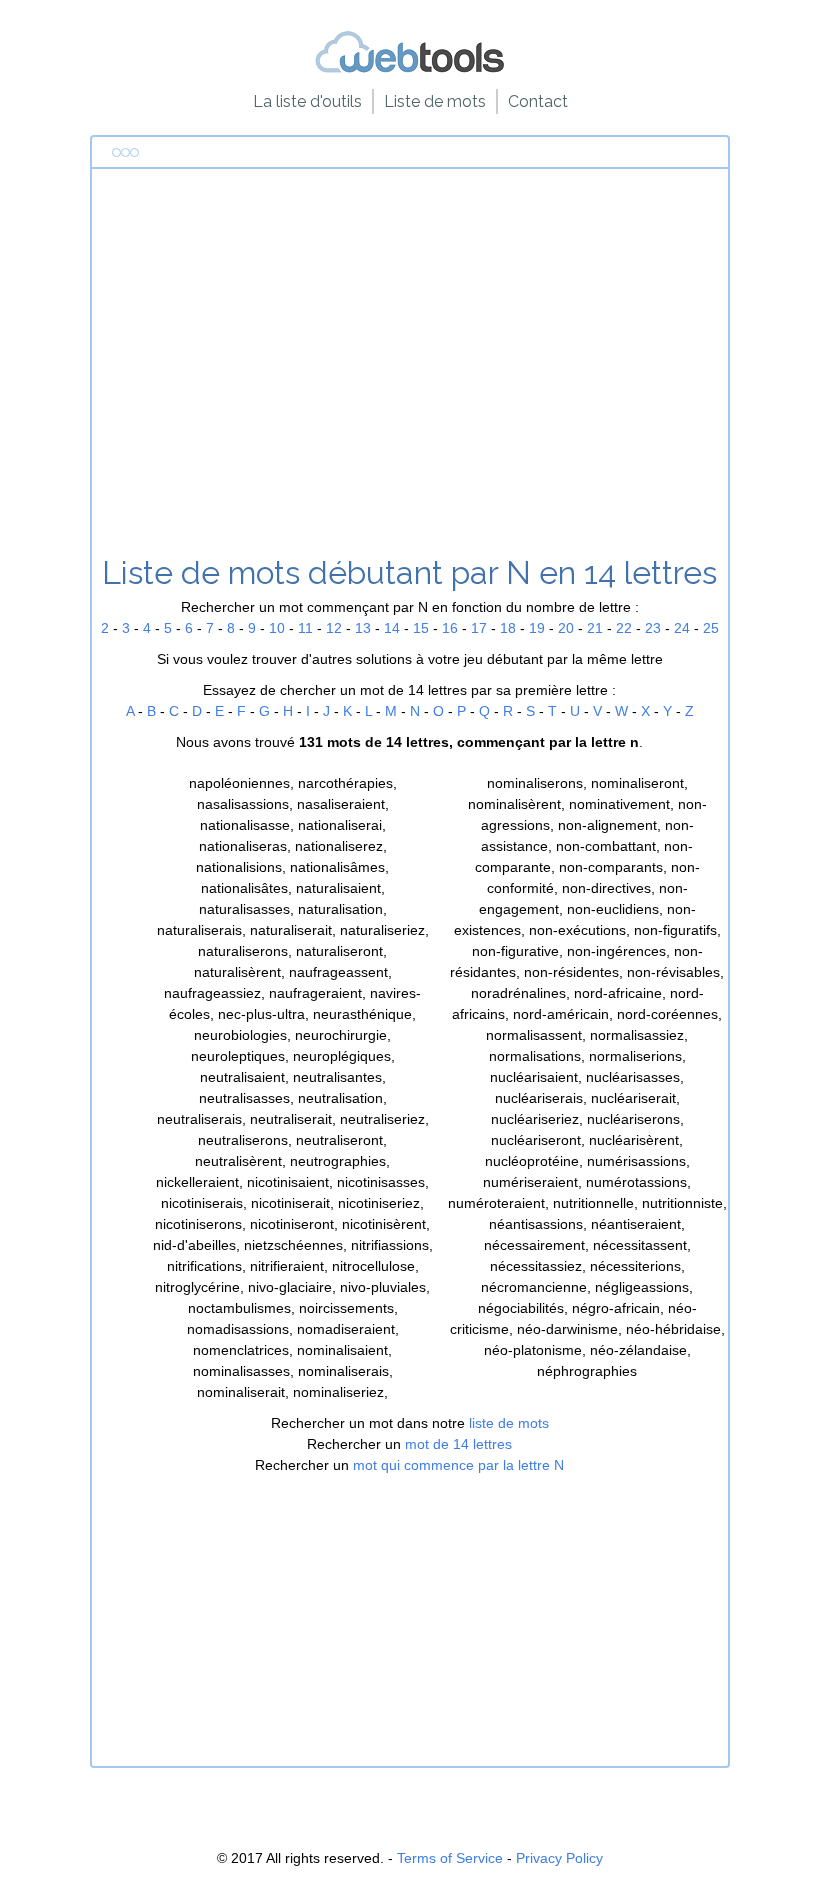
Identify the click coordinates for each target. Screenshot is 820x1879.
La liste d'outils (307, 101)
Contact (538, 101)
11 (305, 628)
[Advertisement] (410, 369)
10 (277, 628)
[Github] (410, 69)
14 (392, 628)
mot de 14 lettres (458, 1444)
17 (479, 628)
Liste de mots (435, 101)
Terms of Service (450, 1858)
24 (682, 628)
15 (421, 628)
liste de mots (509, 1423)
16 (450, 628)
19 (537, 628)
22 (624, 628)
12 (334, 628)
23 (653, 628)
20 (566, 628)
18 (508, 628)
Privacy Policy (559, 1858)
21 (595, 628)
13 (363, 628)
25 (711, 628)
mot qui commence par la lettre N (458, 1465)
